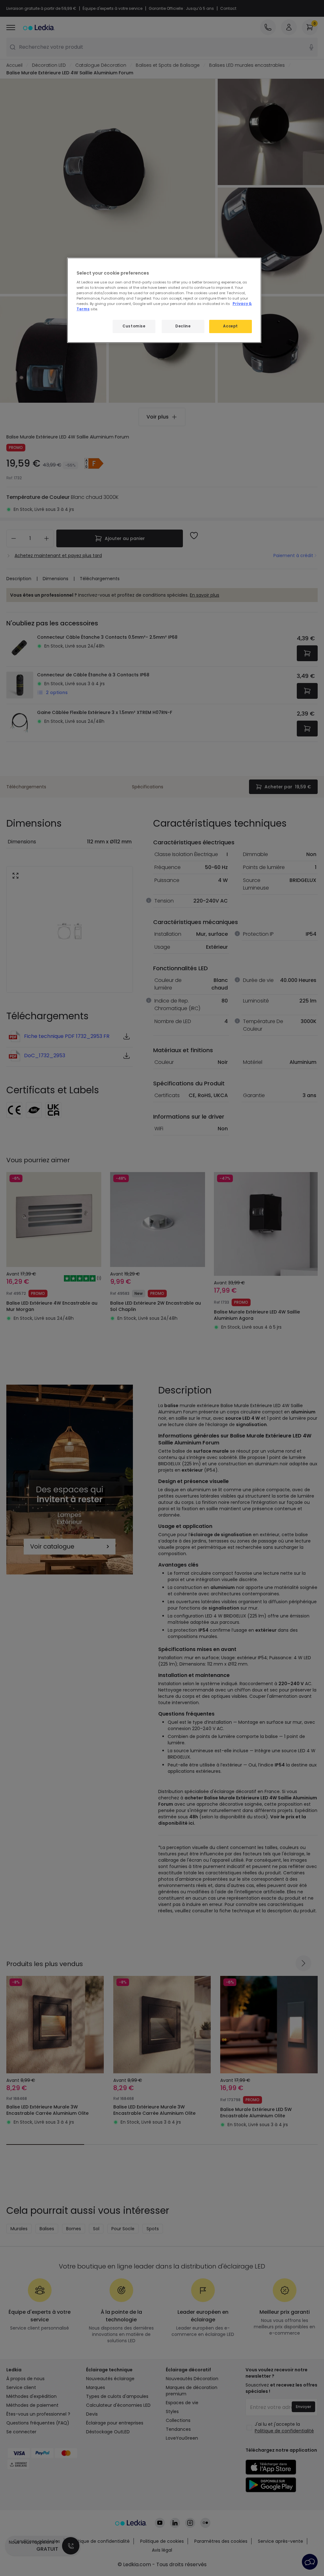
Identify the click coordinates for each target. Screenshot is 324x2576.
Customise (134, 326)
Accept (230, 326)
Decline (183, 326)
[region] (164, 300)
